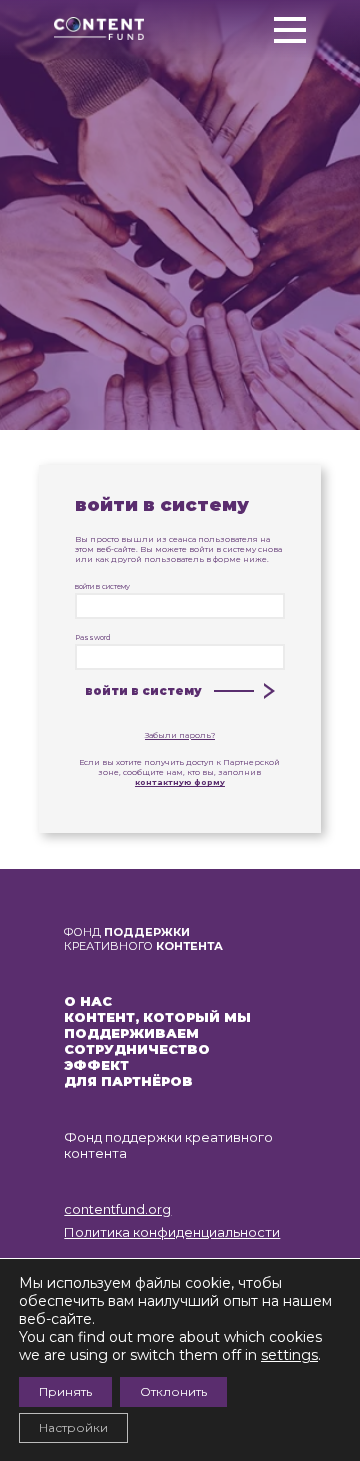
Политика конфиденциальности (172, 1232)
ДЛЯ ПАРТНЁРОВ (128, 1081)
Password (93, 637)
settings (289, 1355)
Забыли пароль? (180, 735)
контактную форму (180, 782)
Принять (65, 1391)
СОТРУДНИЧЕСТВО (137, 1049)
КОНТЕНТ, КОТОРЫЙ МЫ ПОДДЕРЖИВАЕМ (157, 1025)
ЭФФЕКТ (96, 1065)
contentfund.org (117, 1209)
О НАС (88, 1001)
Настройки (73, 1427)
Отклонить (173, 1391)
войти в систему (102, 586)
